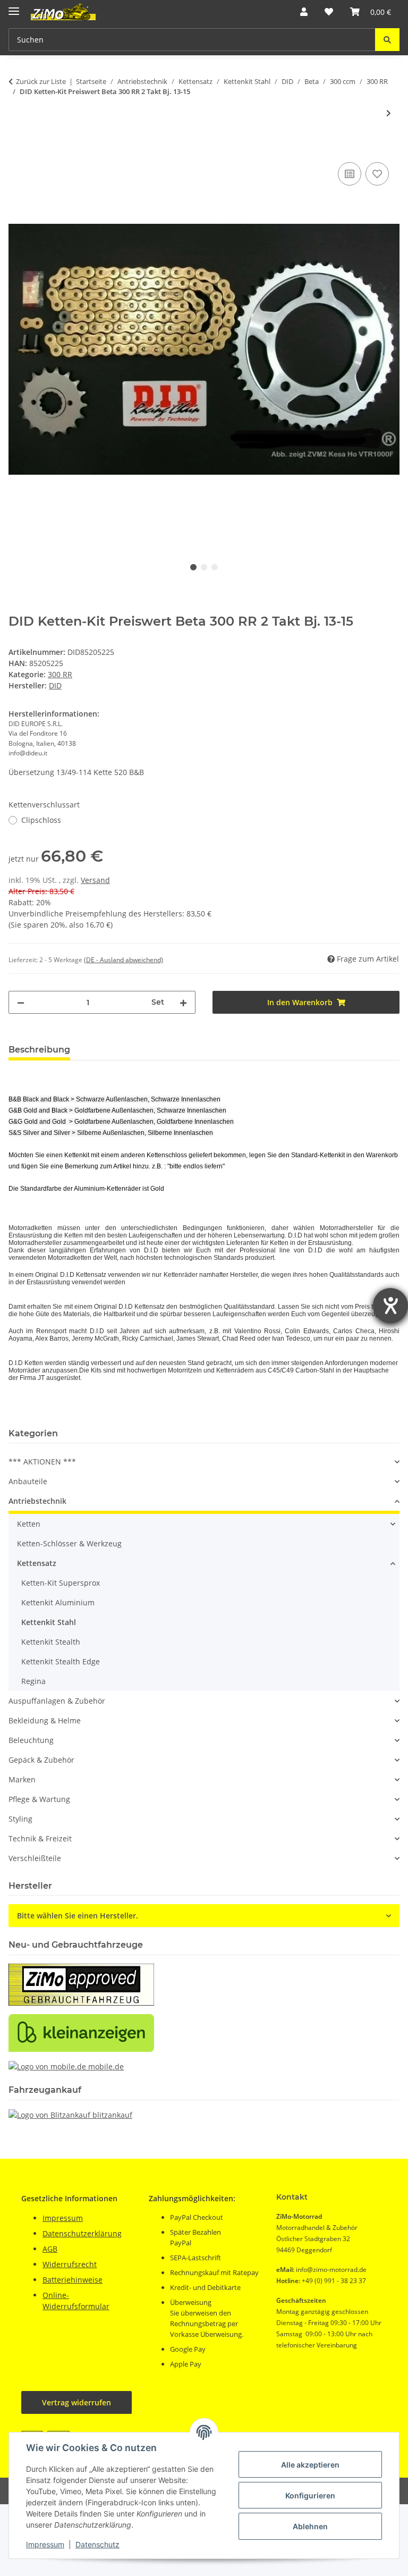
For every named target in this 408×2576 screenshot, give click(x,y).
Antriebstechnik (37, 1501)
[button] (304, 12)
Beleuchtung (31, 1740)
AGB (50, 2249)
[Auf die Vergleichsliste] (350, 174)
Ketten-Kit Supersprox (61, 1583)
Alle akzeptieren (310, 2465)
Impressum (45, 2544)
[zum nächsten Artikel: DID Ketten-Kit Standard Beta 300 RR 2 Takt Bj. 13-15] (389, 113)
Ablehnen (310, 2526)
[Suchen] (387, 40)
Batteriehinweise (73, 2280)
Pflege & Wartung (39, 1799)
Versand (95, 880)
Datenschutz (97, 2544)
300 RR (60, 674)
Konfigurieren (310, 2495)
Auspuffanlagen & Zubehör (57, 1701)
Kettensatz (37, 1563)
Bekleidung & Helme (45, 1720)
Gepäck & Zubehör (41, 1760)
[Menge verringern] (21, 1002)
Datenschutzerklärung (82, 2233)
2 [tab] (204, 567)
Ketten (29, 1524)
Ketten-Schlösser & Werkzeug (69, 1543)
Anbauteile (28, 1481)
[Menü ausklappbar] (14, 7)
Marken (22, 1779)
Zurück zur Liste (41, 81)
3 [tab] (215, 567)
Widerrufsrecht (70, 2264)
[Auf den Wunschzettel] (377, 174)
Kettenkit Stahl (49, 1622)
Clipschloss (41, 820)
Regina (33, 1681)
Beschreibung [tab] (39, 1050)
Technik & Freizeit (40, 1838)
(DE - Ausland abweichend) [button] (124, 960)
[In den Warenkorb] (17, 148)
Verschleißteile (35, 1858)
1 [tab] (193, 567)
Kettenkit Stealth (51, 1642)
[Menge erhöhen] (183, 1002)
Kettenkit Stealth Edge (61, 1661)
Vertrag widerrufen (76, 2402)
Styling (20, 1819)
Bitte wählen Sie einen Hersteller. (78, 1916)
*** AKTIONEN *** (42, 1462)
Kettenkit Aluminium (58, 1602)
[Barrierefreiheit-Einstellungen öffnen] (390, 1306)
